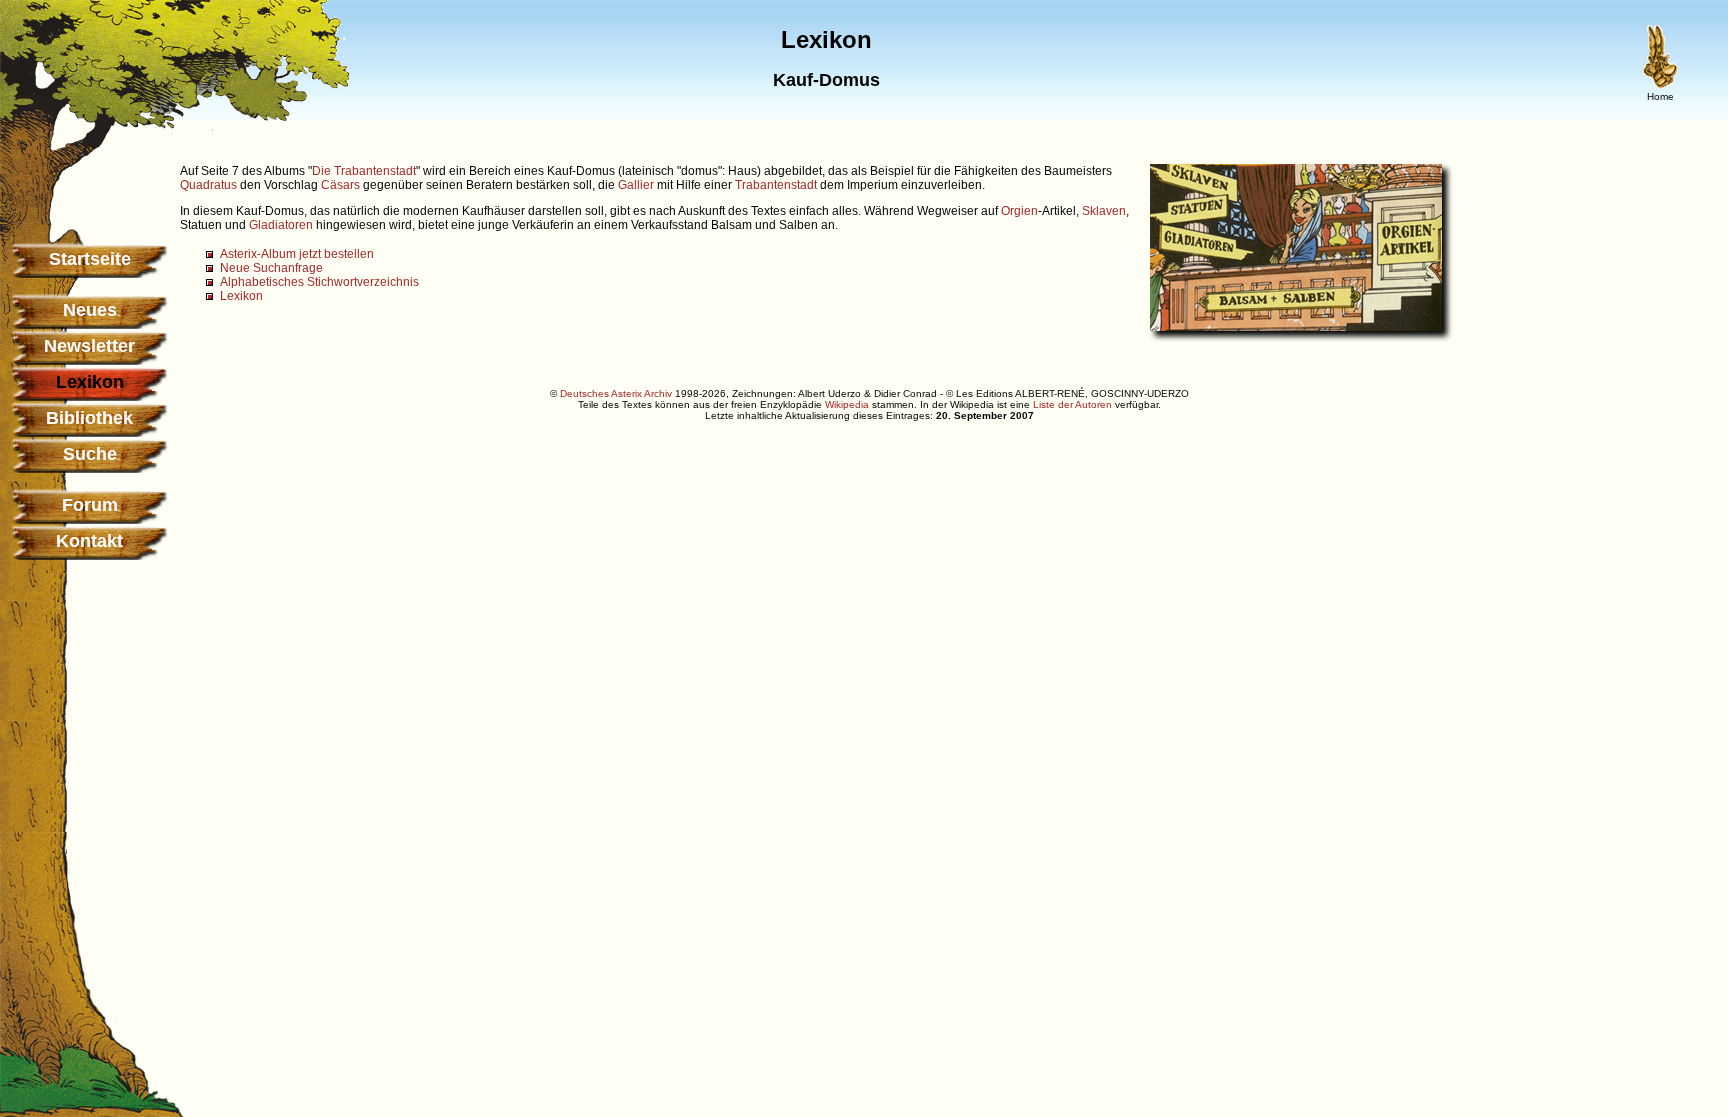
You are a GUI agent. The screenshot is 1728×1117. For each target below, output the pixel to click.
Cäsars (340, 185)
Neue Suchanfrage (271, 268)
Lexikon (241, 296)
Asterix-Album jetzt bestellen (297, 254)
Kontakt (89, 541)
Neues (90, 310)
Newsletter (89, 346)
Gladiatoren (281, 225)
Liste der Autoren (1072, 404)
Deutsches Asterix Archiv (616, 393)
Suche (90, 454)
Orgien (1019, 211)
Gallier (636, 185)
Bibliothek (89, 418)
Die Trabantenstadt (364, 171)
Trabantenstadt (776, 185)
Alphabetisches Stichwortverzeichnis (319, 282)
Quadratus (208, 185)
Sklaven (1104, 211)
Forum (90, 505)
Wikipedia (847, 404)
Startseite (90, 259)
